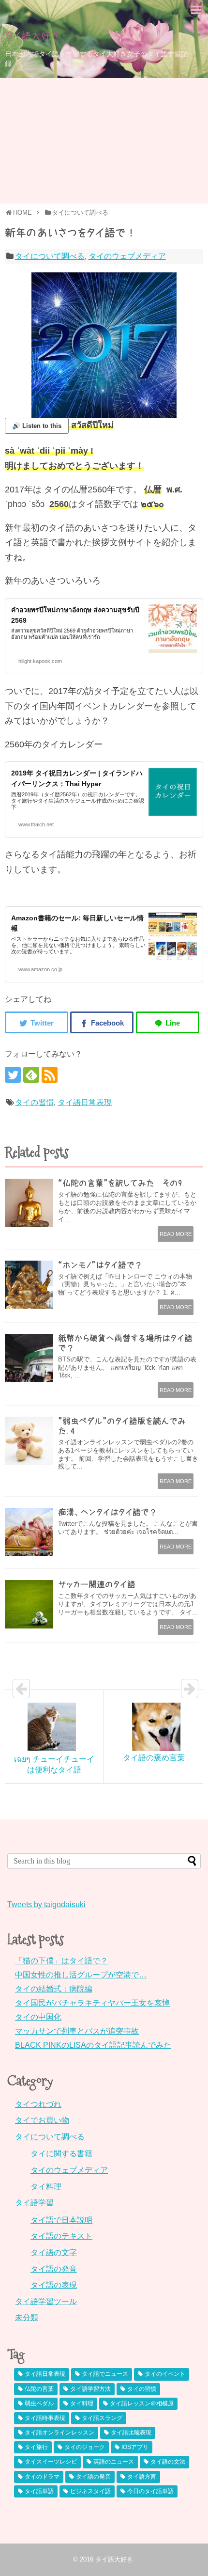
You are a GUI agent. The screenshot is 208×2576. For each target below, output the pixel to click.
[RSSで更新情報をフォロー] (50, 1075)
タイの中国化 (38, 2017)
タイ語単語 (39, 2491)
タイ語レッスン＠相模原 (142, 2403)
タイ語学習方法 (90, 2389)
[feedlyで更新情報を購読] (31, 1075)
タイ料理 (46, 2187)
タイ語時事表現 (45, 2418)
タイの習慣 (34, 1102)
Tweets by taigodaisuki (46, 1904)
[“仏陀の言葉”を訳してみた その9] (29, 1203)
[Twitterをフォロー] (13, 1075)
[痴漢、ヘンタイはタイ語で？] (29, 1532)
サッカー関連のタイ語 (97, 1584)
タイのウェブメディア (127, 256)
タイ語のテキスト (61, 2236)
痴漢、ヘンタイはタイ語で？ (108, 1512)
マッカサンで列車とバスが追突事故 (77, 2031)
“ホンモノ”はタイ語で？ (100, 1265)
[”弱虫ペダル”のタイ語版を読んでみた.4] (29, 1441)
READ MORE (176, 1234)
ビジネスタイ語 (90, 2491)
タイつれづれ (38, 2104)
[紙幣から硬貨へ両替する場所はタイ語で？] (29, 1358)
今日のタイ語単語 (150, 2491)
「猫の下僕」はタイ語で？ (61, 1961)
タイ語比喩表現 (131, 2433)
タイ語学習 (34, 2203)
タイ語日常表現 (85, 1102)
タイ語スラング (102, 2418)
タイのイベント (165, 2374)
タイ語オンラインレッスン (59, 2433)
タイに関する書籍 (61, 2154)
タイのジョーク (85, 2447)
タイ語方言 (142, 2477)
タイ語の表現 (54, 2285)
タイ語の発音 (54, 2269)
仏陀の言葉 (39, 2389)
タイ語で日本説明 (61, 2220)
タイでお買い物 (42, 2120)
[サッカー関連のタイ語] (29, 1604)
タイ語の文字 (54, 2252)
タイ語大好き (32, 36)
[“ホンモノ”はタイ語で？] (29, 1285)
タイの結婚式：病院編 (54, 1989)
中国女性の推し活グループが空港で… (81, 1975)
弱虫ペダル (39, 2403)
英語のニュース (114, 2462)
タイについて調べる (50, 256)
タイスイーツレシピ (51, 2462)
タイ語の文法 (168, 2462)
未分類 (27, 2317)
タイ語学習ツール (46, 2301)
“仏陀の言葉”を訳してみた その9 (120, 1183)
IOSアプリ (135, 2447)
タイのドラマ (42, 2477)
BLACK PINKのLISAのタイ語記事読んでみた (93, 2045)
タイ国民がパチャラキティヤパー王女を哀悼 (92, 2003)
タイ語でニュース (105, 2374)
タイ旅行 (36, 2447)
